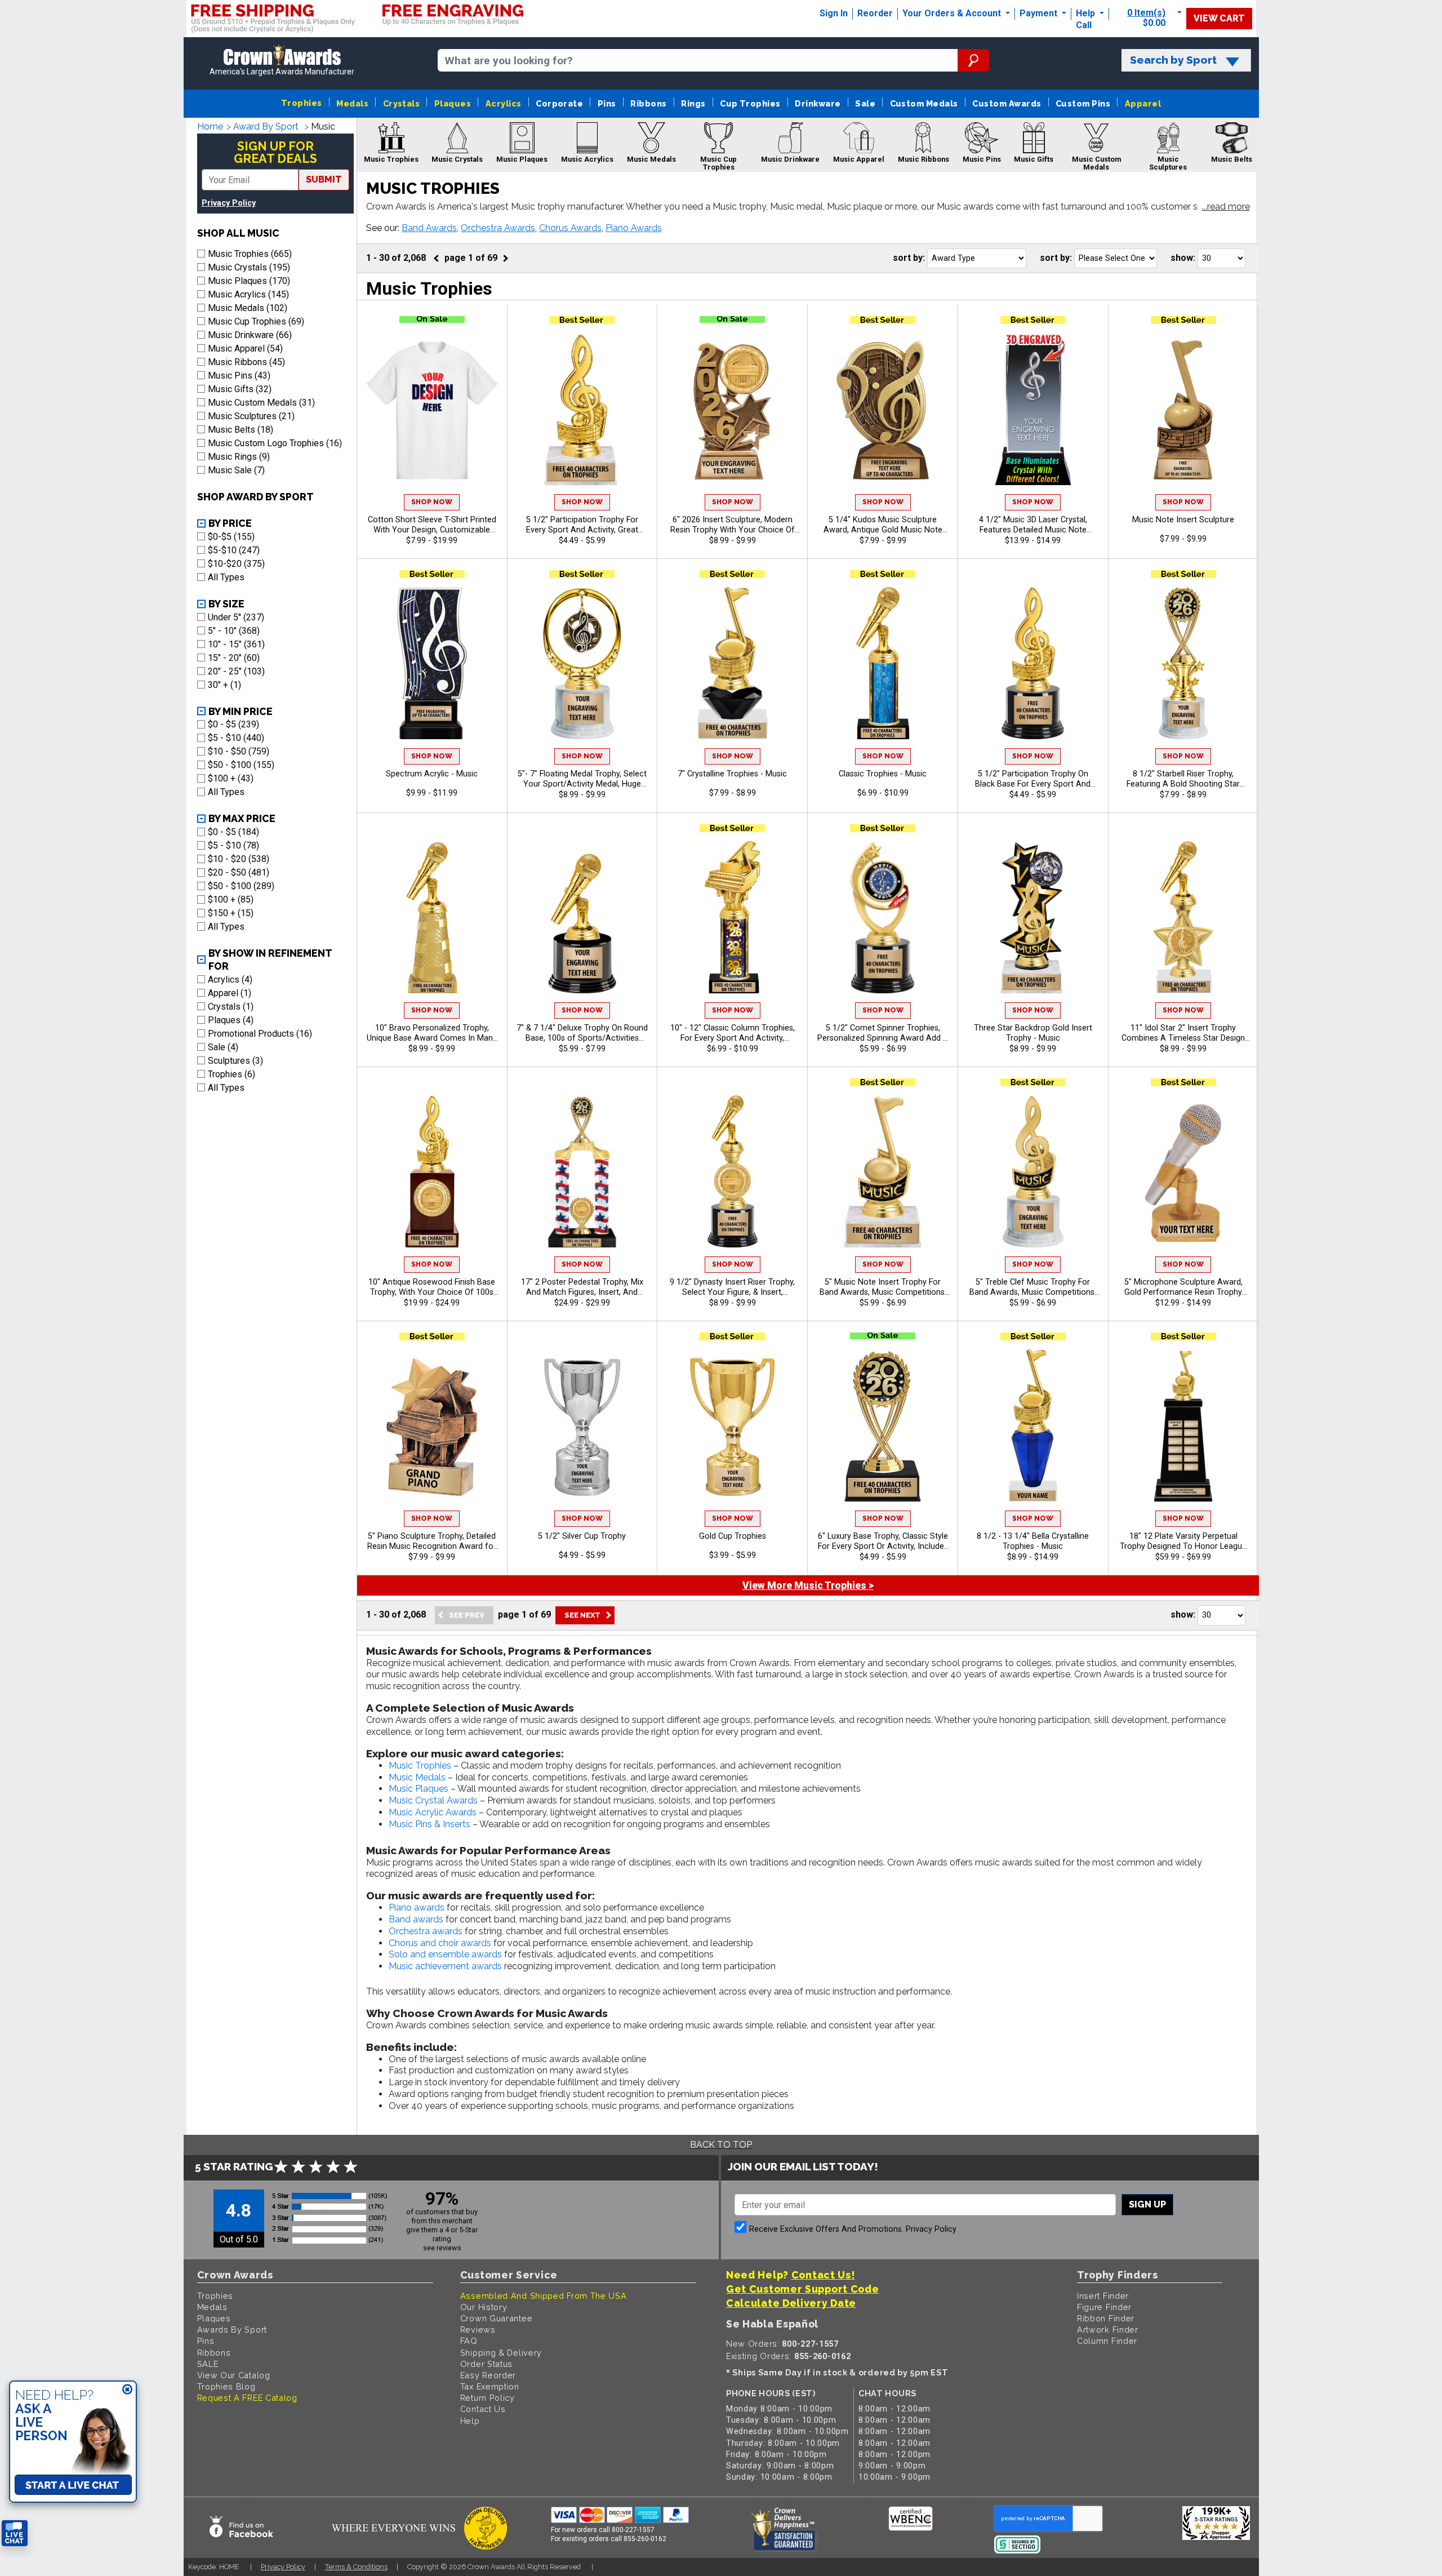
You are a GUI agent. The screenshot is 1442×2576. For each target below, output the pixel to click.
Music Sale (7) (236, 470)
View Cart (1219, 18)
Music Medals (417, 1777)
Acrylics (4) (230, 980)
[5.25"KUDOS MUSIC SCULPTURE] (883, 409)
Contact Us (483, 2409)
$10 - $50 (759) (239, 751)
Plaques (453, 103)
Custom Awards (1007, 103)
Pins (607, 103)
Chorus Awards (570, 228)
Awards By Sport (232, 2329)
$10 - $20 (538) (239, 859)
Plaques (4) (231, 1020)
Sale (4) (223, 1047)
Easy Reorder (488, 2375)
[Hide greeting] (127, 2390)
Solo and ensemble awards (445, 1954)
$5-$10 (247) (234, 550)
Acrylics (504, 103)
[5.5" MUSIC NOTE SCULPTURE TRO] (1183, 409)
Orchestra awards (426, 1931)
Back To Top (721, 2145)
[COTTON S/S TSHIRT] (432, 409)
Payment (1040, 13)
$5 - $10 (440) (236, 738)
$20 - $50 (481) (239, 872)
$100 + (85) (231, 900)
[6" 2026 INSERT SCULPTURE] (732, 409)
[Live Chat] (15, 2533)
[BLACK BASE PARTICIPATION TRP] (1033, 663)
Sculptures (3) (235, 1061)
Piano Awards (634, 228)
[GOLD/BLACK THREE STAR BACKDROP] (1033, 917)
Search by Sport (1173, 60)
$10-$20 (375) (236, 564)
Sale (865, 103)
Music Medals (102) (248, 308)
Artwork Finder (1108, 2329)
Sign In (834, 13)
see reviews (442, 2248)
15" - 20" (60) (234, 658)
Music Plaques (419, 1789)
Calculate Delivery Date (791, 2303)
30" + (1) (224, 685)
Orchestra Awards (498, 228)
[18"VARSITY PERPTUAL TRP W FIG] (1183, 1425)
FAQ (469, 2341)
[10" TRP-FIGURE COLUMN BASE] (732, 917)
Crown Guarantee (497, 2318)
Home (210, 126)
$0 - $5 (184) (233, 832)
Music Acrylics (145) (248, 294)
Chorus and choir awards (440, 1943)
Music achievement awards (445, 1966)
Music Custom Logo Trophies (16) (275, 443)
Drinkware (818, 103)
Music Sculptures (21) (251, 416)
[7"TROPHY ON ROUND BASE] (582, 917)
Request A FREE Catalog (247, 2398)
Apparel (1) (230, 993)
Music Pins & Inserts (430, 1824)
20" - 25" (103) (236, 671)
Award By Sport (266, 126)
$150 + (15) (231, 913)
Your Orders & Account (953, 13)
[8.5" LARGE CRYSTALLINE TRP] (1033, 1425)
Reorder (875, 13)
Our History (484, 2307)
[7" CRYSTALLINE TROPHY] (732, 663)
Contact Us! (823, 2275)
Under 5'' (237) (236, 617)
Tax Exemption (490, 2386)
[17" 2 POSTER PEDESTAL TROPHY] (582, 1171)
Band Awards (429, 228)
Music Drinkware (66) (250, 335)
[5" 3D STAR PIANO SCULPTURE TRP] (432, 1425)
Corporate (559, 103)
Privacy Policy (229, 203)
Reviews (478, 2329)
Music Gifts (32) (240, 389)
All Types (226, 577)
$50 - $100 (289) (241, 886)
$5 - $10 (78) (233, 845)
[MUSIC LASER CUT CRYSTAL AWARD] (1033, 409)
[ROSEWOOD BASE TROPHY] (432, 1171)
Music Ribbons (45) (246, 362)
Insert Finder (1103, 2296)
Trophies (302, 103)
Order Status (486, 2364)
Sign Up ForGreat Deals (275, 152)
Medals (352, 103)
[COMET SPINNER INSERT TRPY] (883, 917)
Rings (693, 103)
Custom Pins (1083, 103)
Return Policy (488, 2398)
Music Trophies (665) (250, 254)
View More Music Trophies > (808, 1585)
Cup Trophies (750, 103)
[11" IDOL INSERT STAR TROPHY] (1183, 917)
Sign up (1147, 2204)
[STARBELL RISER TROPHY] (1183, 663)
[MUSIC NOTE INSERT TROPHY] (883, 1171)
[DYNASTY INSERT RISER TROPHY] (732, 1171)
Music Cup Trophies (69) (256, 321)
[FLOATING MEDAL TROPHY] (582, 663)
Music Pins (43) (239, 376)
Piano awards (417, 1907)
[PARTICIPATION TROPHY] (582, 409)
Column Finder (1107, 2341)
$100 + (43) (231, 778)
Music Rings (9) (239, 457)
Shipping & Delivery (501, 2353)
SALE (208, 2364)
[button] (1226, 207)
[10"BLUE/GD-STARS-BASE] (883, 663)
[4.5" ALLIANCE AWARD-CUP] (732, 1425)
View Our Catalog (234, 2375)
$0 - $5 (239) (233, 724)
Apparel (1143, 103)
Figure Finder (1104, 2307)
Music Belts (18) (241, 430)
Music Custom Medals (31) (261, 403)
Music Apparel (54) (245, 348)
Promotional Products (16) (260, 1034)
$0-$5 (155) (231, 537)
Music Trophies (420, 1766)
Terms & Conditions (356, 2567)
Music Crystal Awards (433, 1800)
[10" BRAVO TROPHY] (432, 917)
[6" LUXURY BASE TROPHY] (883, 1425)
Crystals (402, 103)
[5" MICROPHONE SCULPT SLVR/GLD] (1183, 1171)
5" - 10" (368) (234, 631)
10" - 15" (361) (236, 644)
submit (324, 179)
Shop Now (432, 502)
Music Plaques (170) (249, 281)
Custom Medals (924, 103)
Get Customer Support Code (803, 2289)
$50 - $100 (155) (241, 765)
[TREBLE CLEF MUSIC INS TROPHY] (1033, 1171)
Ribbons (648, 103)
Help (1085, 13)
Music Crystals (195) (249, 267)
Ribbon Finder (1106, 2318)
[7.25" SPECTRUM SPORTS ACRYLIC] (432, 663)
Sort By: (909, 258)
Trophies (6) (232, 1074)
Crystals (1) (231, 1007)
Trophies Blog (226, 2386)
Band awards (416, 1919)
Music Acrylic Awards (433, 1812)
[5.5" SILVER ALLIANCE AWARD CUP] (582, 1425)
